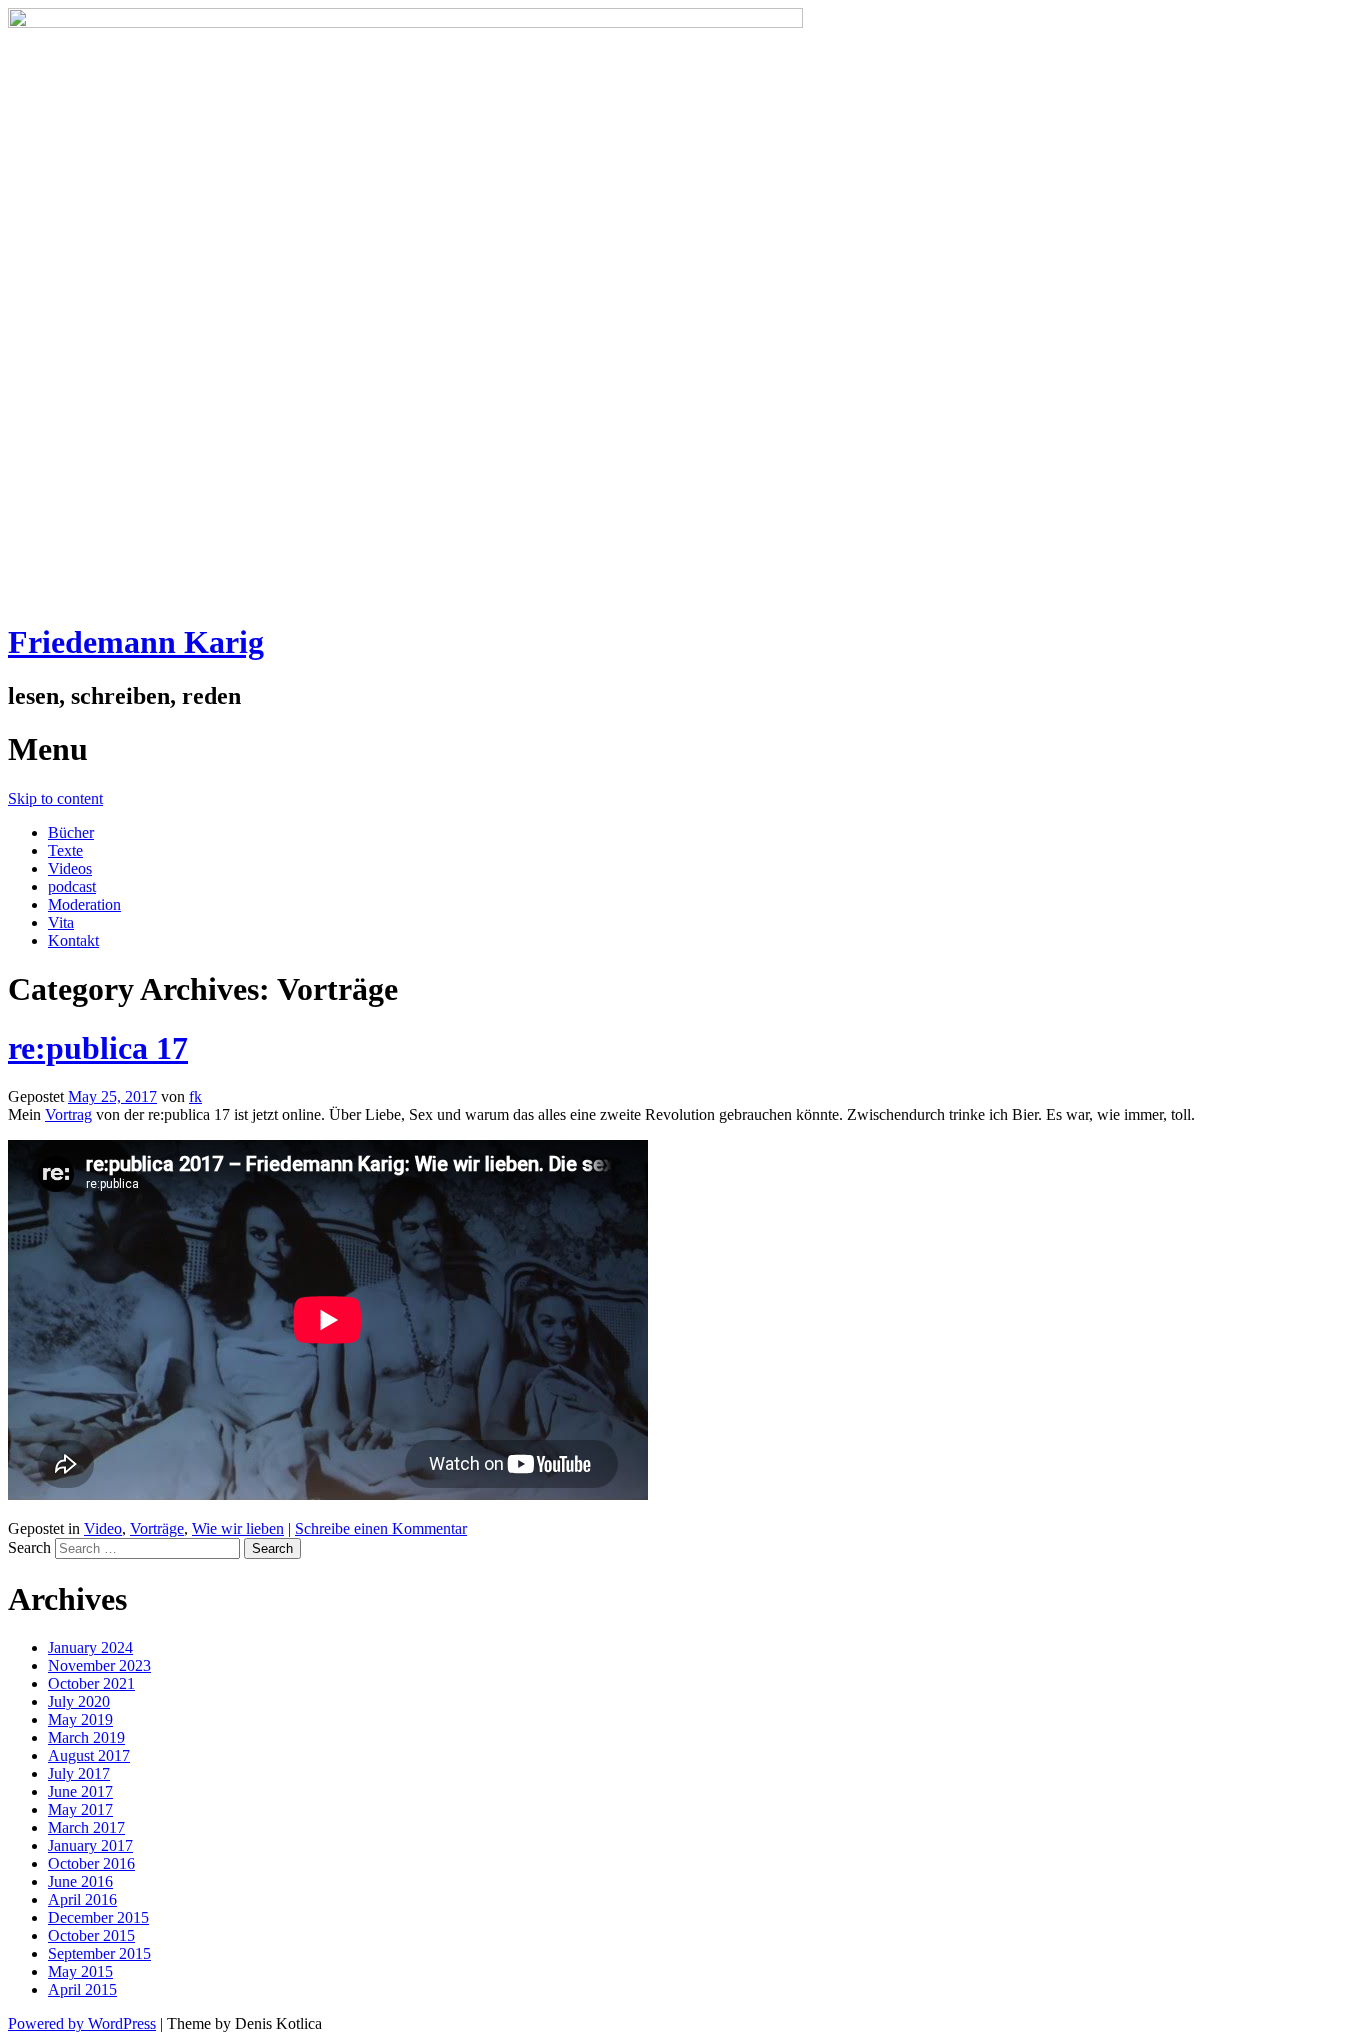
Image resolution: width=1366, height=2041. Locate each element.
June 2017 (80, 1791)
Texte (65, 850)
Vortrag (68, 1114)
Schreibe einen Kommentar (381, 1528)
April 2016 (82, 1899)
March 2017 (86, 1827)
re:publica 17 (98, 1048)
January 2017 (90, 1845)
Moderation (84, 904)
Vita (61, 922)
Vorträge (157, 1528)
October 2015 (91, 1935)
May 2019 (80, 1719)
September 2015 (99, 1953)
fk (195, 1096)
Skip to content (55, 798)
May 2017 (80, 1809)
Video (103, 1528)
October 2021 (91, 1683)
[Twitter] (36, 355)
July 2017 (79, 1773)
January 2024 (90, 1647)
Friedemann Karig (136, 642)
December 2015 (98, 1917)
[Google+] (36, 399)
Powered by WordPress (82, 2023)
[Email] (36, 443)
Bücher (71, 832)
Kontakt (73, 940)
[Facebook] (36, 311)
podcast (72, 886)
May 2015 (80, 1971)
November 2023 (99, 1665)
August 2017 (89, 1755)
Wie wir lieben (238, 1528)
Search (29, 1547)
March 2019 (86, 1737)
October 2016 (91, 1863)
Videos (70, 868)
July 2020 (79, 1701)
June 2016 (80, 1881)
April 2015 (82, 1989)
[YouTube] (36, 487)
